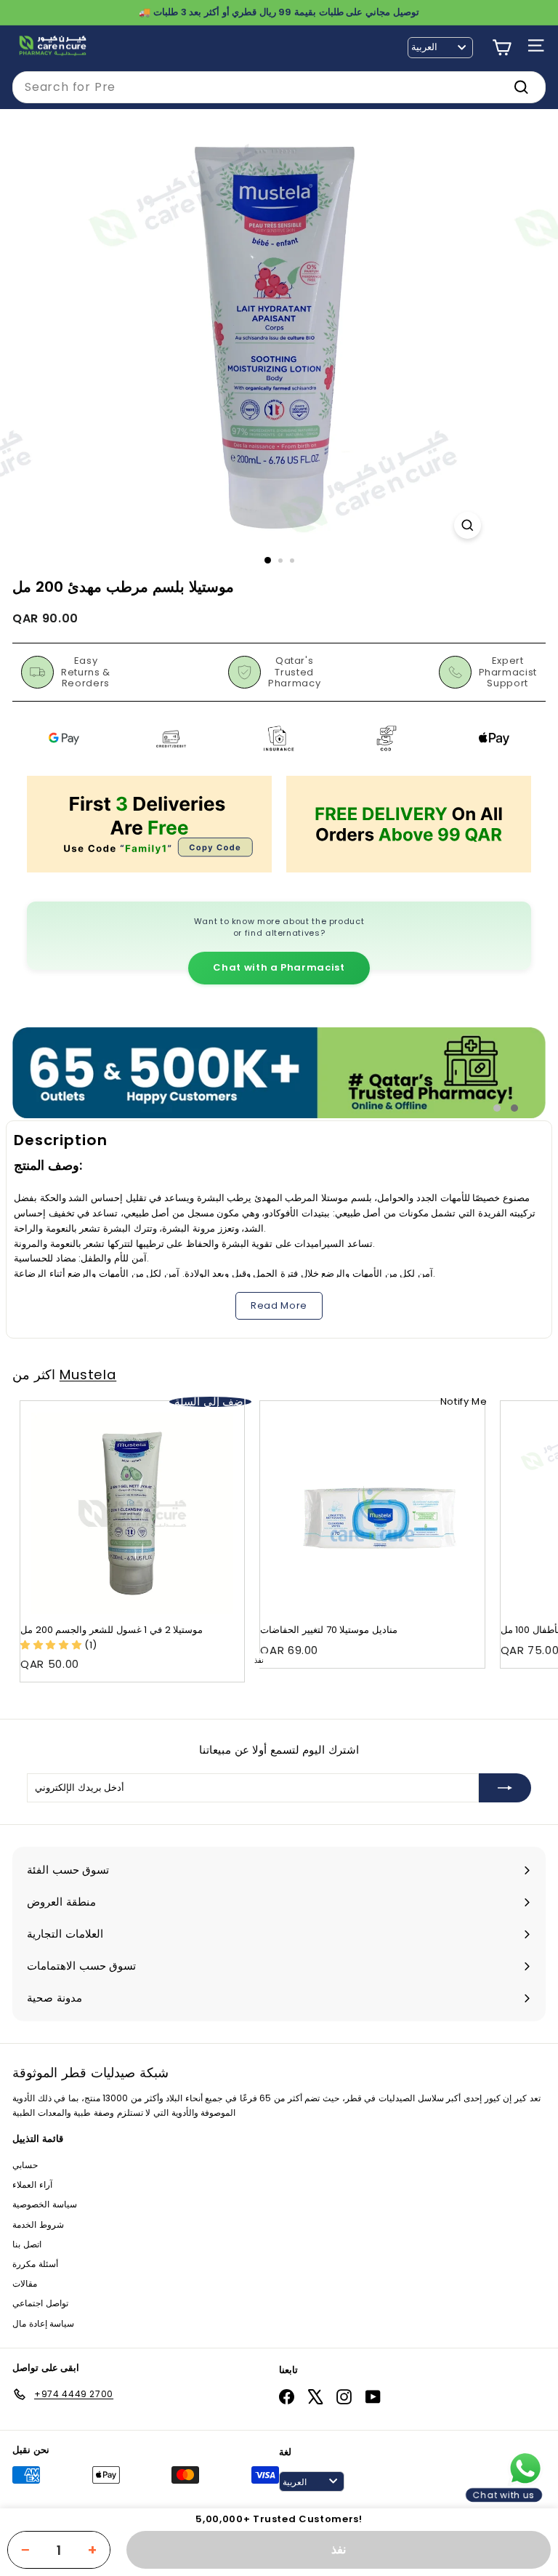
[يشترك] (505, 1788)
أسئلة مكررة (35, 2264)
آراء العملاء (32, 2184)
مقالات (25, 2283)
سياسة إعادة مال (43, 2323)
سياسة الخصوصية (45, 2204)
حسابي (25, 2165)
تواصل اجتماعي (40, 2303)
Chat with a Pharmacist (279, 967)
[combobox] (279, 87)
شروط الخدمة (38, 2224)
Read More (279, 1305)
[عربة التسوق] (502, 48)
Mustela (88, 1375)
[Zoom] (468, 525)
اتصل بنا (27, 2244)
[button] (52, 1645)
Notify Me (464, 1401)
